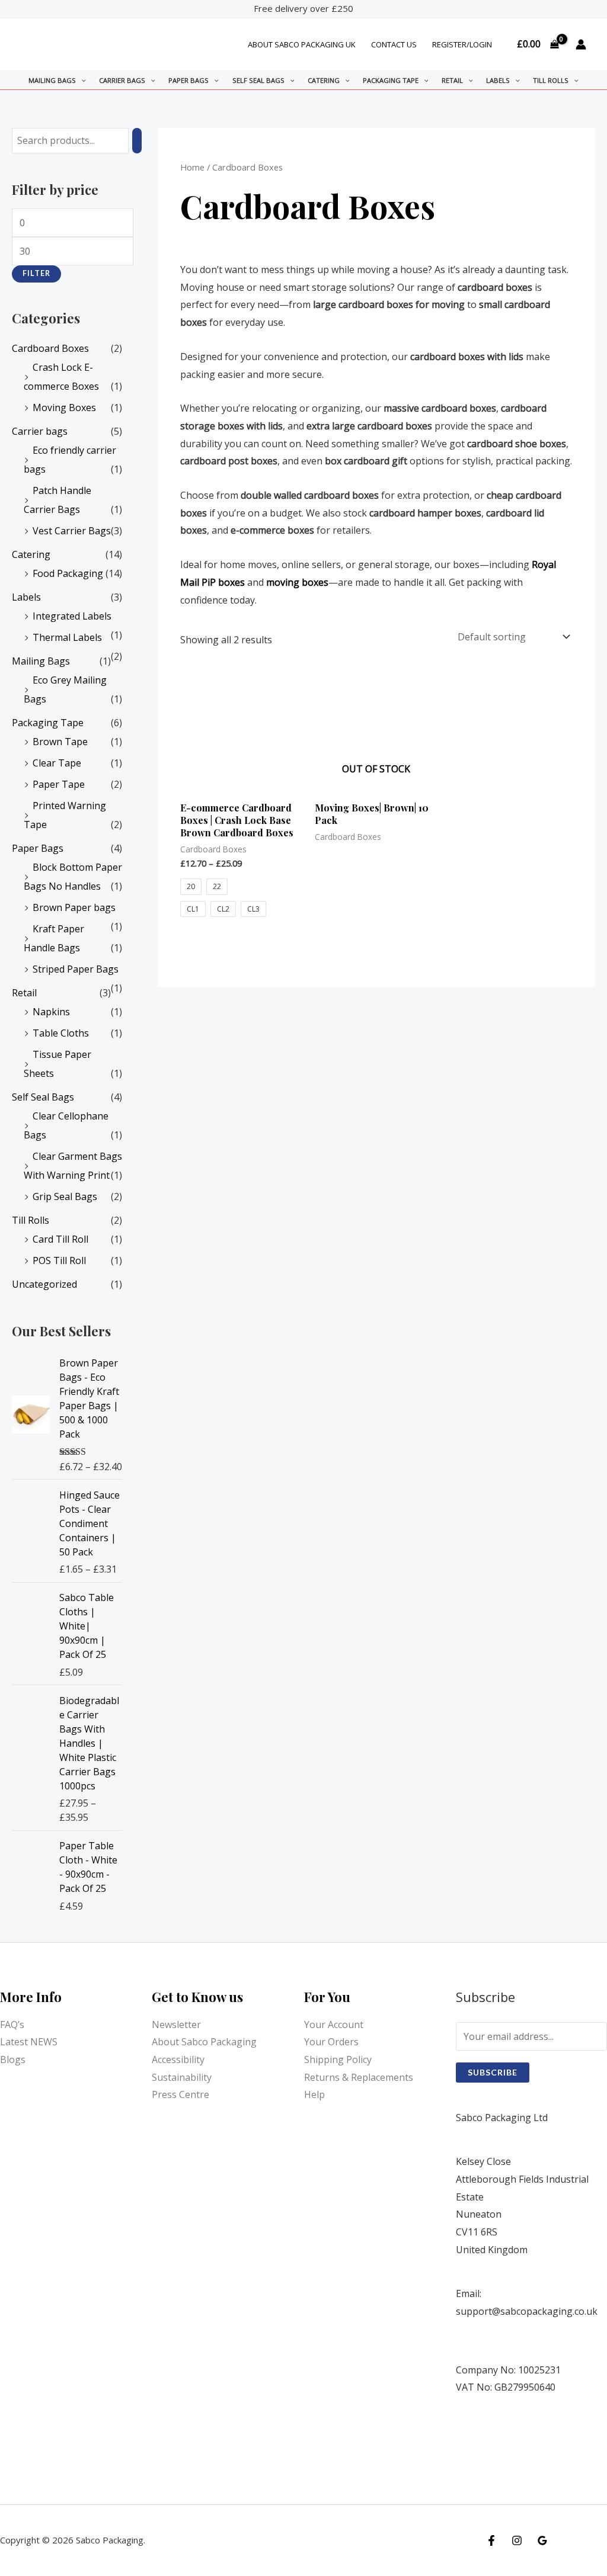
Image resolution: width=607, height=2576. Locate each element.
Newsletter (176, 2025)
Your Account (334, 2025)
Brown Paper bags (74, 907)
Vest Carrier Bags (72, 531)
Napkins (51, 1012)
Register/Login (462, 44)
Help (314, 2094)
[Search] (137, 141)
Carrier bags (122, 80)
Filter (36, 273)
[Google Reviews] (542, 2540)
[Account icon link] (581, 44)
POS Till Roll (59, 1260)
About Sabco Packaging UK (302, 44)
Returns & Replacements (359, 2077)
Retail (452, 80)
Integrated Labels (72, 616)
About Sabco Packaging (204, 2042)
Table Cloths (61, 1033)
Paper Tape (59, 784)
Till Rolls (551, 80)
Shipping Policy (338, 2059)
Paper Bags (189, 80)
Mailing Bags (52, 80)
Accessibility (178, 2059)
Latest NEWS (29, 2042)
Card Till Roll (60, 1239)
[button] (81, 80)
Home (192, 167)
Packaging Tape (391, 80)
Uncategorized (44, 1284)
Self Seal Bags (258, 80)
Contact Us (394, 44)
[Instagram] (517, 2540)
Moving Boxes (64, 408)
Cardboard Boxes (50, 348)
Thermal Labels (67, 637)
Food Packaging (68, 573)
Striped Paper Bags (76, 969)
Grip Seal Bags (65, 1196)
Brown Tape (60, 742)
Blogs (13, 2059)
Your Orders (331, 2042)
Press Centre (180, 2094)
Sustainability (182, 2077)
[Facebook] (491, 2540)
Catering (324, 80)
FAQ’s (12, 2025)
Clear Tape (57, 763)
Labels (498, 80)
